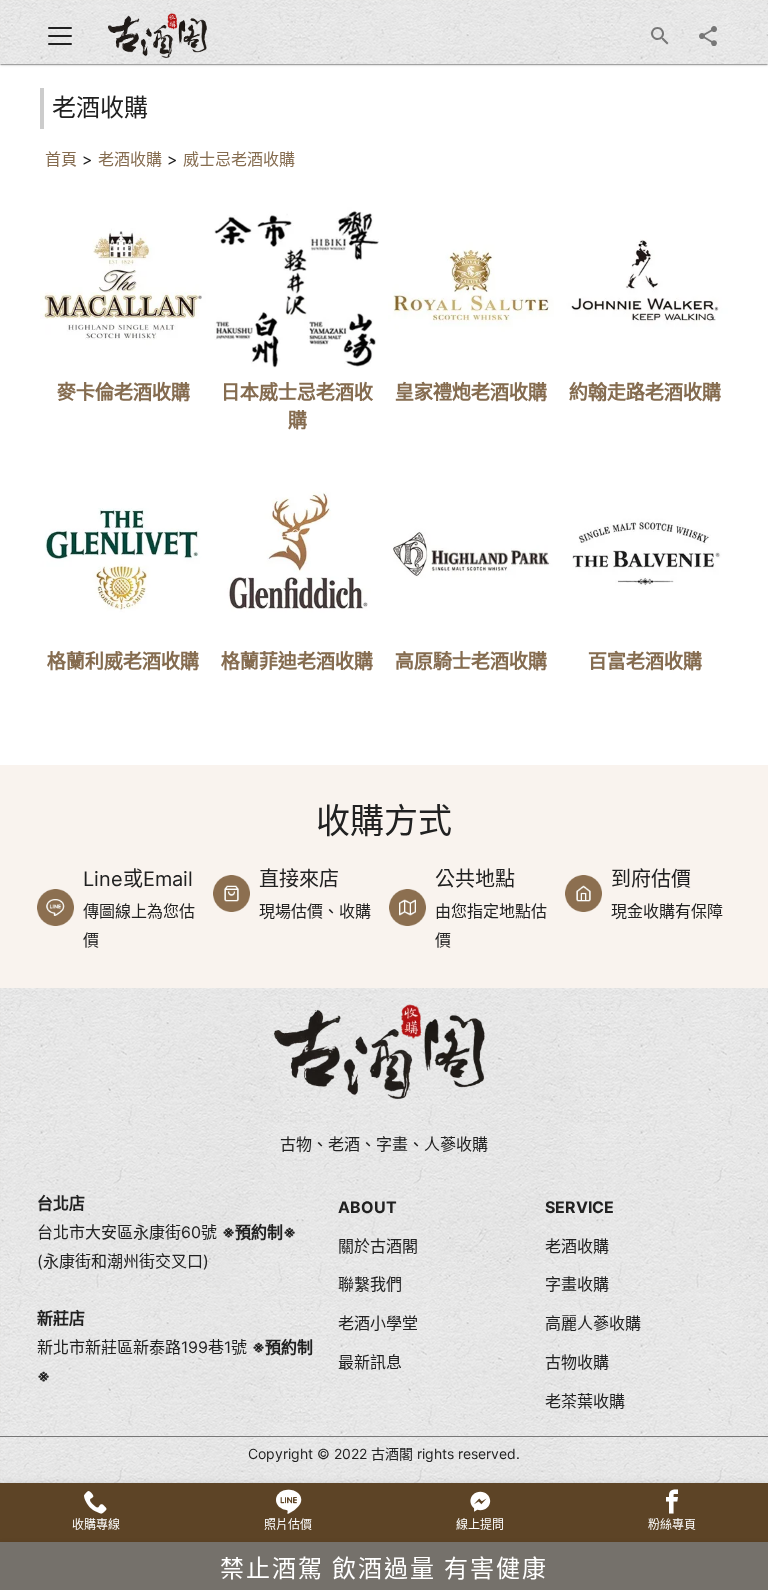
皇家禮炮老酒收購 (471, 392)
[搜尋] (660, 36)
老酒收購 (130, 159)
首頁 (61, 159)
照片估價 (288, 1524)
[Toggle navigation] (60, 36)
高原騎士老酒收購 (471, 661)
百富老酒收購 (645, 661)
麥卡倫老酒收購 (123, 392)
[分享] (708, 36)
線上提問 (480, 1524)
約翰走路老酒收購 (645, 392)
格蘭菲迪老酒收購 (297, 661)
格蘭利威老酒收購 (123, 661)
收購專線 (96, 1524)
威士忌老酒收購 (239, 159)
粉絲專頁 (672, 1524)
